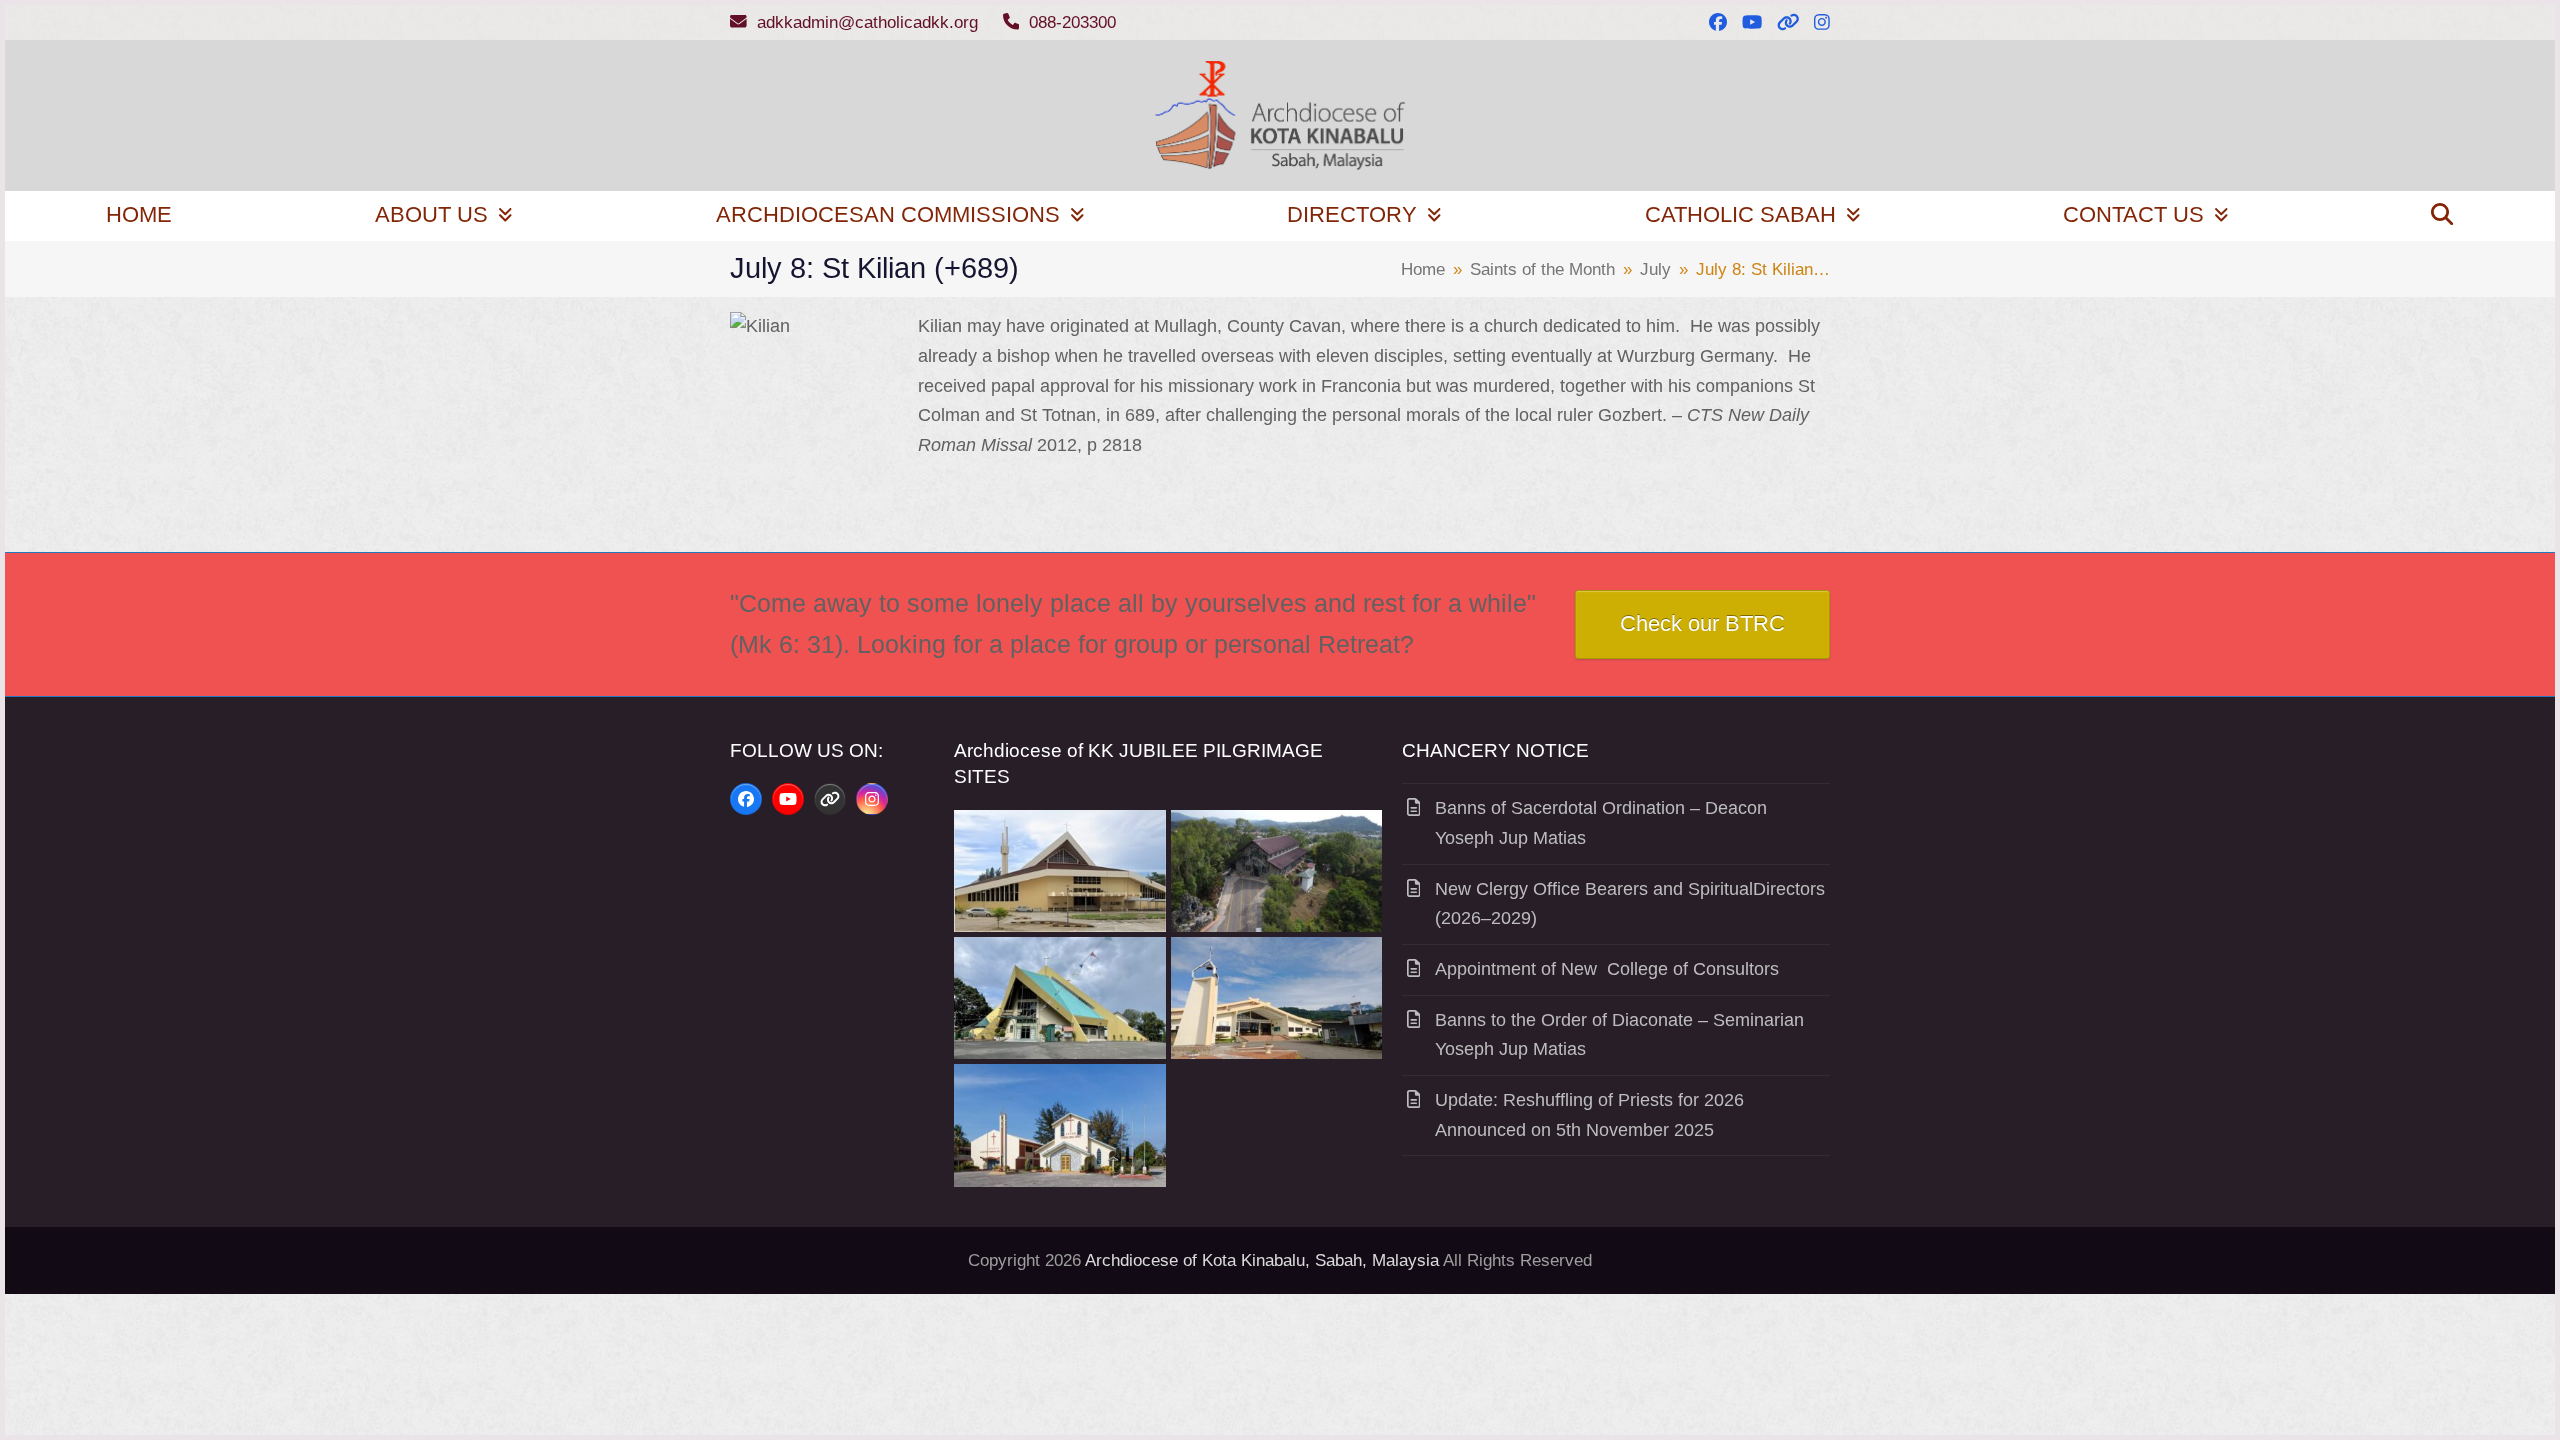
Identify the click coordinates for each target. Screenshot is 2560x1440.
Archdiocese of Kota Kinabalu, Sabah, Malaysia (1262, 1260)
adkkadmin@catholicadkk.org (867, 22)
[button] (2442, 216)
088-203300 (1072, 22)
